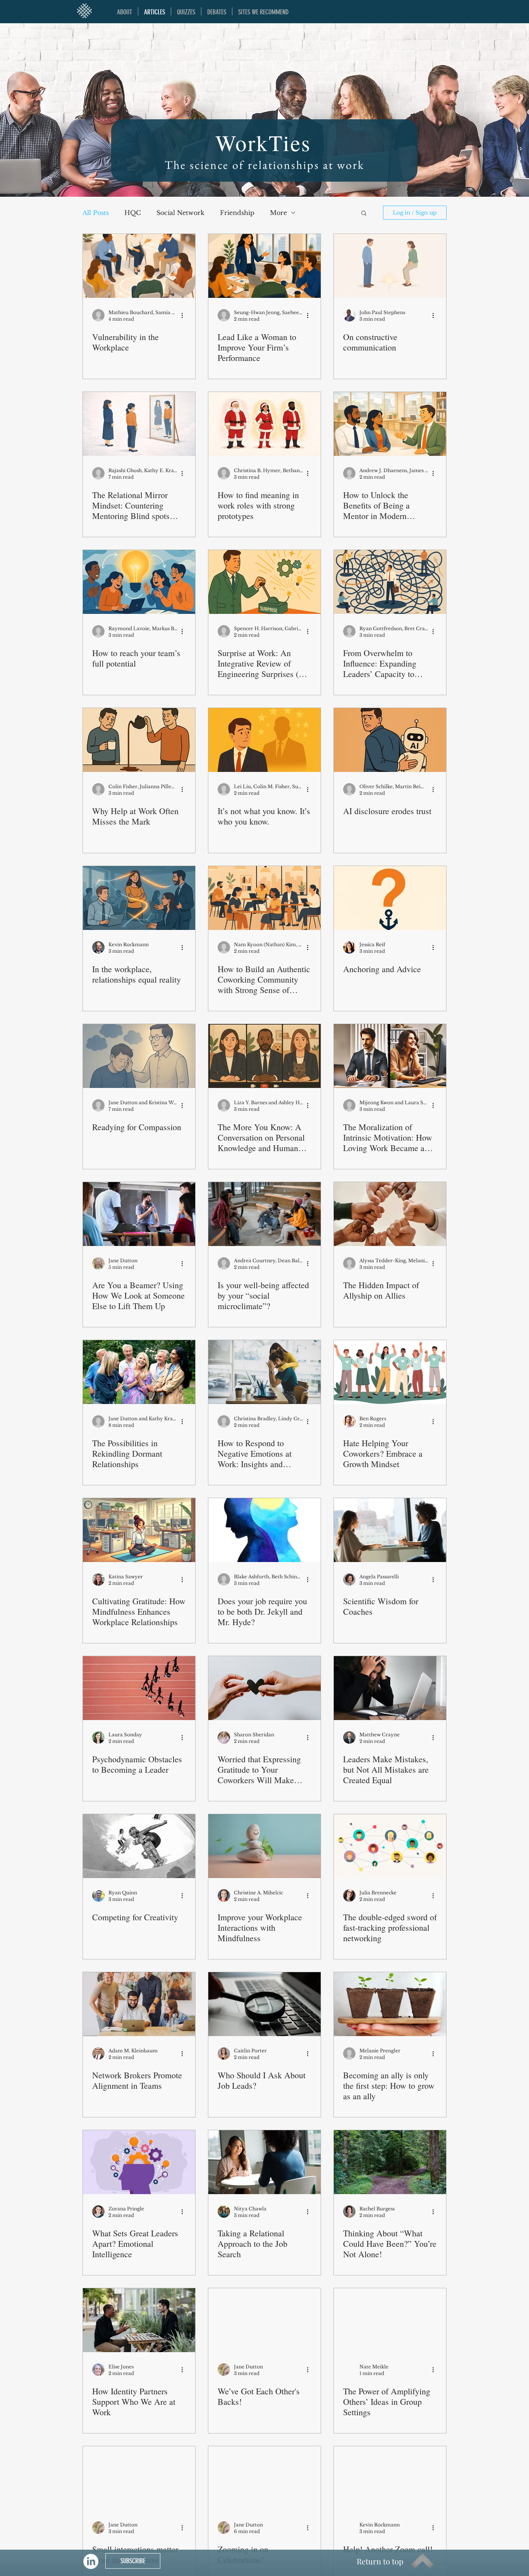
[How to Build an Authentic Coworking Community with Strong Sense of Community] (264, 898)
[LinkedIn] (91, 2561)
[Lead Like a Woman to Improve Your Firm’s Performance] (264, 266)
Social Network (180, 213)
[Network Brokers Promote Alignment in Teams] (139, 2004)
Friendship (237, 213)
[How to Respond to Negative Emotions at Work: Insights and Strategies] (264, 1372)
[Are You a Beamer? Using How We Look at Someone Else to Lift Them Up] (139, 1214)
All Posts (96, 213)
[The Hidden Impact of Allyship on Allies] (390, 1214)
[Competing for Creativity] (139, 1846)
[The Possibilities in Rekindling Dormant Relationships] (139, 1372)
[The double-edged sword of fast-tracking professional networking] (390, 1846)
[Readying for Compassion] (139, 1056)
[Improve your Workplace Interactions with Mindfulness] (264, 1846)
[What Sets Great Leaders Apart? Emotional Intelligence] (139, 2162)
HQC (133, 213)
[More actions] (185, 315)
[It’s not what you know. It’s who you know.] (264, 740)
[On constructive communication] (390, 266)
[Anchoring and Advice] (390, 898)
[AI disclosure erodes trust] (390, 740)
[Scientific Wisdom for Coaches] (390, 1530)
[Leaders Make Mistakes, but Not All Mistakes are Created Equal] (390, 1688)
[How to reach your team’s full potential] (139, 582)
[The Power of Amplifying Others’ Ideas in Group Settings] (390, 2320)
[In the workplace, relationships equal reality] (139, 898)
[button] (364, 214)
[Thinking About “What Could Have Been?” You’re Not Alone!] (390, 2162)
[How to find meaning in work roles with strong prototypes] (264, 424)
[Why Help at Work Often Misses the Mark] (139, 740)
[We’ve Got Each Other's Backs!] (264, 2320)
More (278, 213)
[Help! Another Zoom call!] (390, 2478)
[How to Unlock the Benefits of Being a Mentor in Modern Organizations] (390, 424)
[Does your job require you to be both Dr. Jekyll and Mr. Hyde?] (264, 1530)
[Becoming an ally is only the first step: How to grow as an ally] (390, 2004)
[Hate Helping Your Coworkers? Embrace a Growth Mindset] (390, 1372)
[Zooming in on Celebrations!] (264, 2478)
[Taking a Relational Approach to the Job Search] (264, 2162)
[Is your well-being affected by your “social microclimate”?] (264, 1214)
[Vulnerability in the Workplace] (139, 266)
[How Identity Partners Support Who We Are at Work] (139, 2320)
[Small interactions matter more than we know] (139, 2478)
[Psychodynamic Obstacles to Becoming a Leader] (139, 1688)
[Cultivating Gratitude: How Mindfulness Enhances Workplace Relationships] (139, 1530)
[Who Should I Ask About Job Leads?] (264, 2004)
